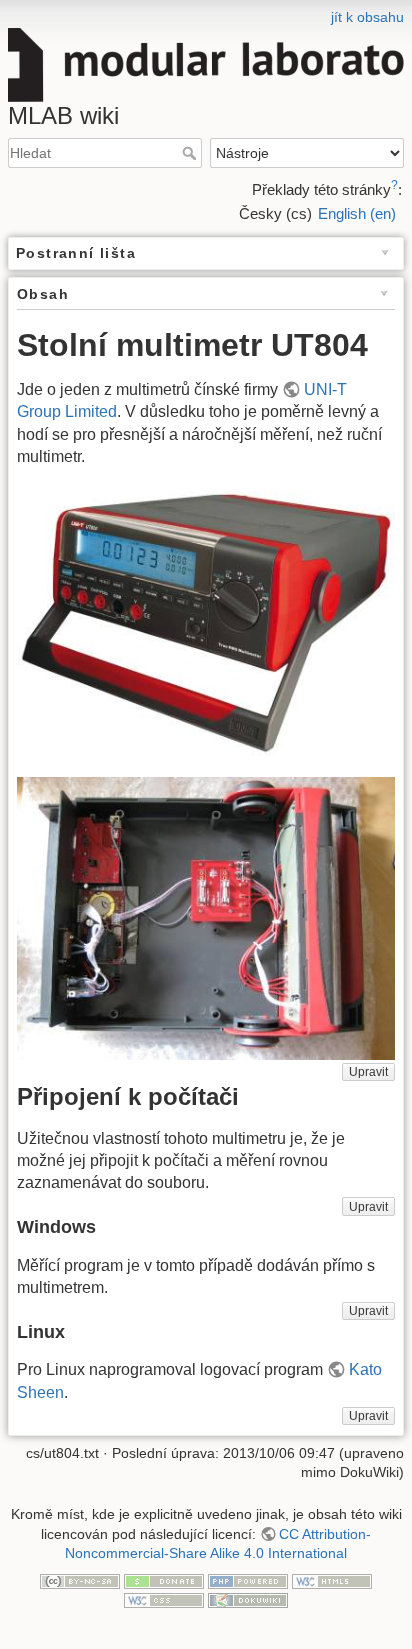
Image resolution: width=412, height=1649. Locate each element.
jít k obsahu (367, 17)
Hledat (191, 153)
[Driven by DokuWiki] (248, 1600)
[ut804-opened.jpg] (206, 919)
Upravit (368, 1072)
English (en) (357, 213)
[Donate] (164, 1580)
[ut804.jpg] (206, 623)
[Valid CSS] (164, 1600)
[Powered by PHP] (248, 1580)
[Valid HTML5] (332, 1580)
